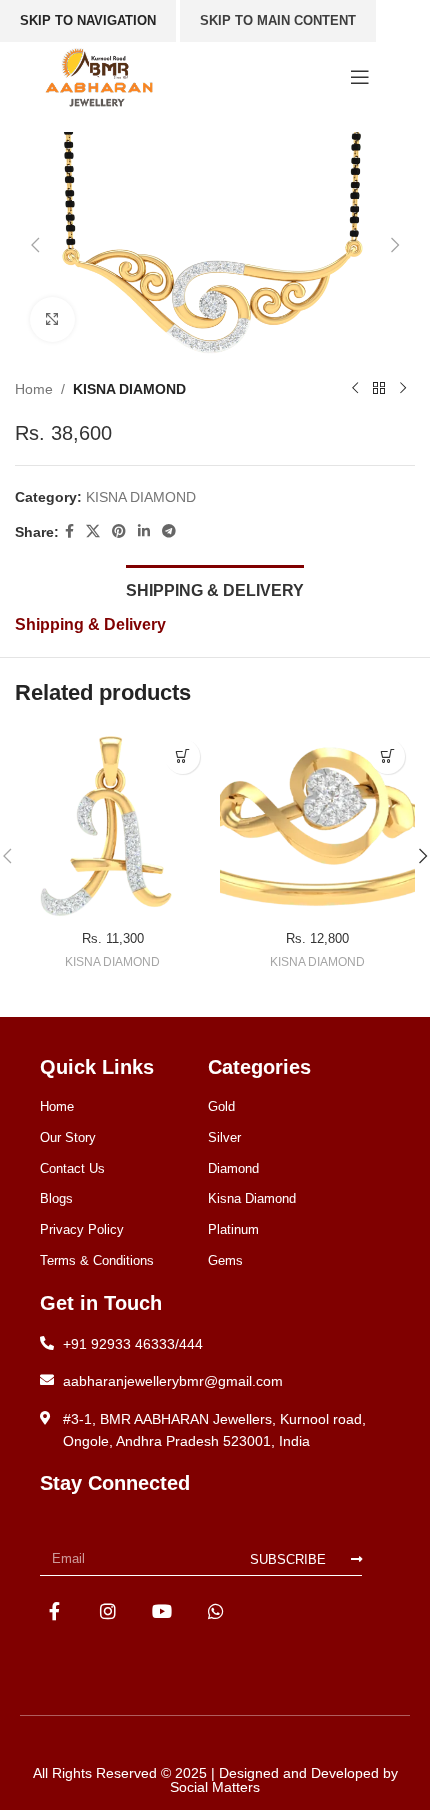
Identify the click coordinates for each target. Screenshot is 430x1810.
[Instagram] (108, 1610)
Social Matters (215, 1787)
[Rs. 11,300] (112, 826)
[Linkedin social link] (144, 531)
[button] (35, 245)
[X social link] (93, 531)
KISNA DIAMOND (129, 389)
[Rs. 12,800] (317, 826)
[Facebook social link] (69, 531)
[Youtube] (162, 1610)
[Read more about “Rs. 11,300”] (182, 756)
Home (34, 389)
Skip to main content (278, 20)
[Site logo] (99, 76)
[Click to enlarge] (52, 319)
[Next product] (403, 389)
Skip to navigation (88, 20)
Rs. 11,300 (113, 939)
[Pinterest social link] (119, 531)
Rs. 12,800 (317, 939)
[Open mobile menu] (360, 77)
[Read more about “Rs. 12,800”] (387, 756)
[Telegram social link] (169, 531)
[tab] (215, 588)
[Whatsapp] (215, 1610)
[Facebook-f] (54, 1610)
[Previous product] (355, 389)
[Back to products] (379, 389)
